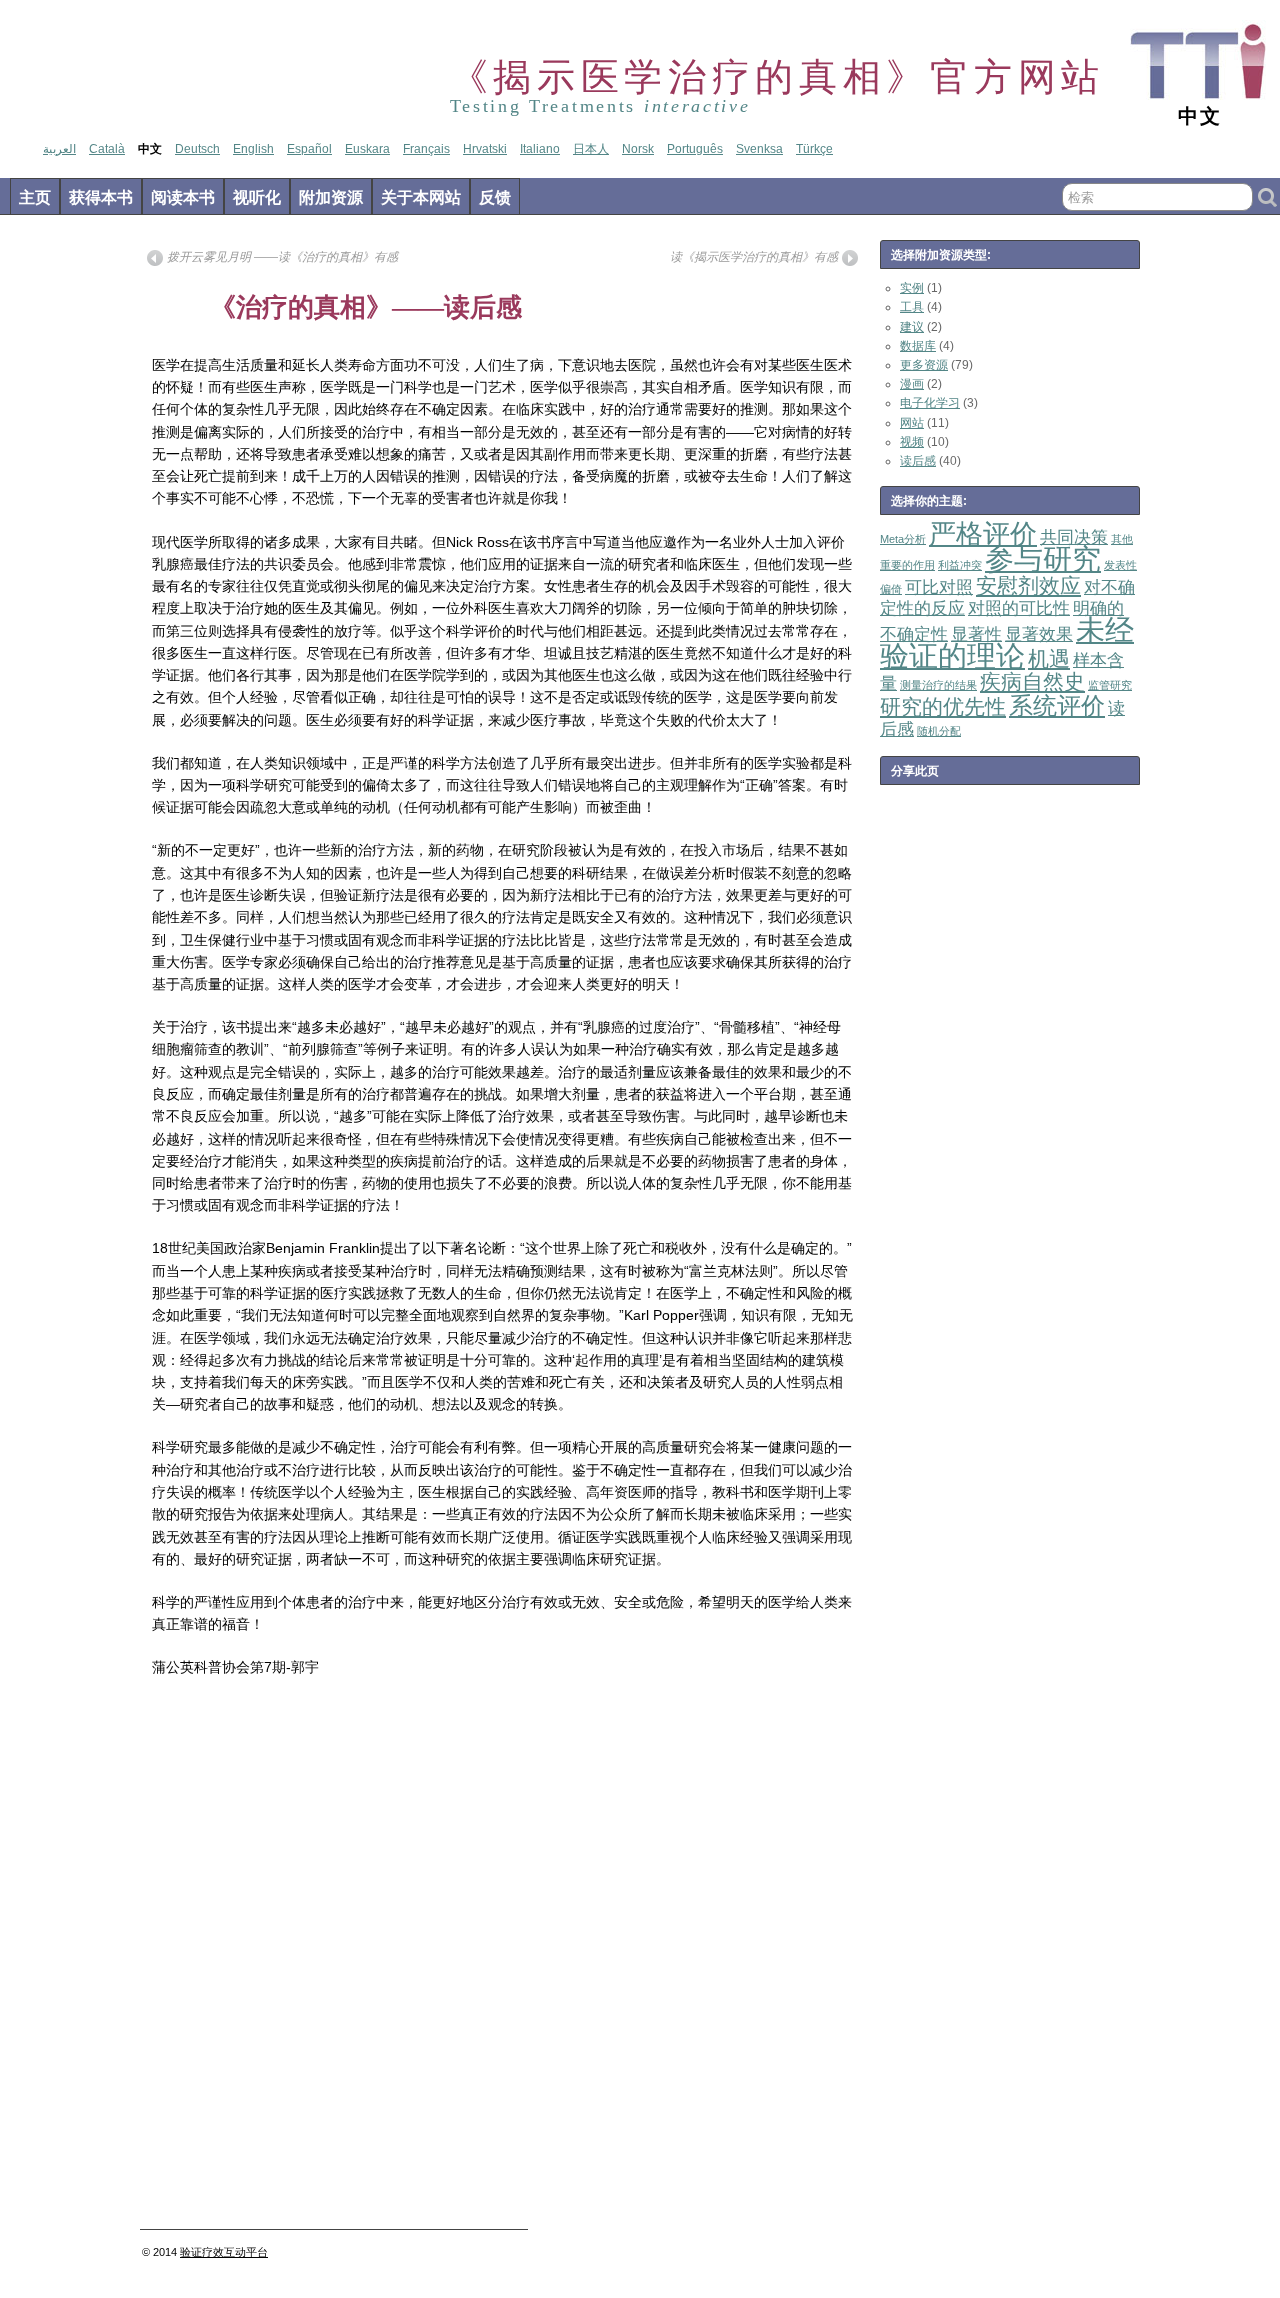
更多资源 (924, 365)
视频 (912, 442)
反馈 (495, 197)
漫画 (912, 384)
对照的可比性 (1019, 608)
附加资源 (331, 197)
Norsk (638, 149)
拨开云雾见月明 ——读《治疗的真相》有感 (282, 257)
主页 (35, 197)
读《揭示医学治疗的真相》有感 (754, 257)
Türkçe (814, 149)
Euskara (367, 149)
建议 (912, 327)
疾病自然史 (1032, 681)
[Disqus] (502, 1959)
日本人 (591, 149)
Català (107, 149)
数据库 (918, 346)
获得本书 (101, 197)
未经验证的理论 (1007, 642)
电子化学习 (930, 403)
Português (695, 149)
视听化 (257, 197)
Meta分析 (903, 539)
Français (426, 149)
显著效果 (1039, 634)
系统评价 (1057, 705)
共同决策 (1074, 537)
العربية (59, 149)
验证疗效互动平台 (224, 2252)
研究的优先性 (943, 706)
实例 (912, 288)
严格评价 (983, 534)
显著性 (976, 634)
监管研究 (1110, 685)
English (253, 149)
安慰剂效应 (1028, 585)
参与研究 (1043, 558)
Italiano (540, 149)
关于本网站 (421, 197)
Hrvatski (485, 149)
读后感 (918, 461)
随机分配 (939, 731)
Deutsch (197, 149)
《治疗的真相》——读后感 (366, 307)
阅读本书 (183, 197)
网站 (912, 423)
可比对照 (939, 587)
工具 (912, 307)
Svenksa (759, 149)
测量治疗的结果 (938, 685)
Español (309, 149)
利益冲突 (960, 565)
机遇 (1049, 658)
